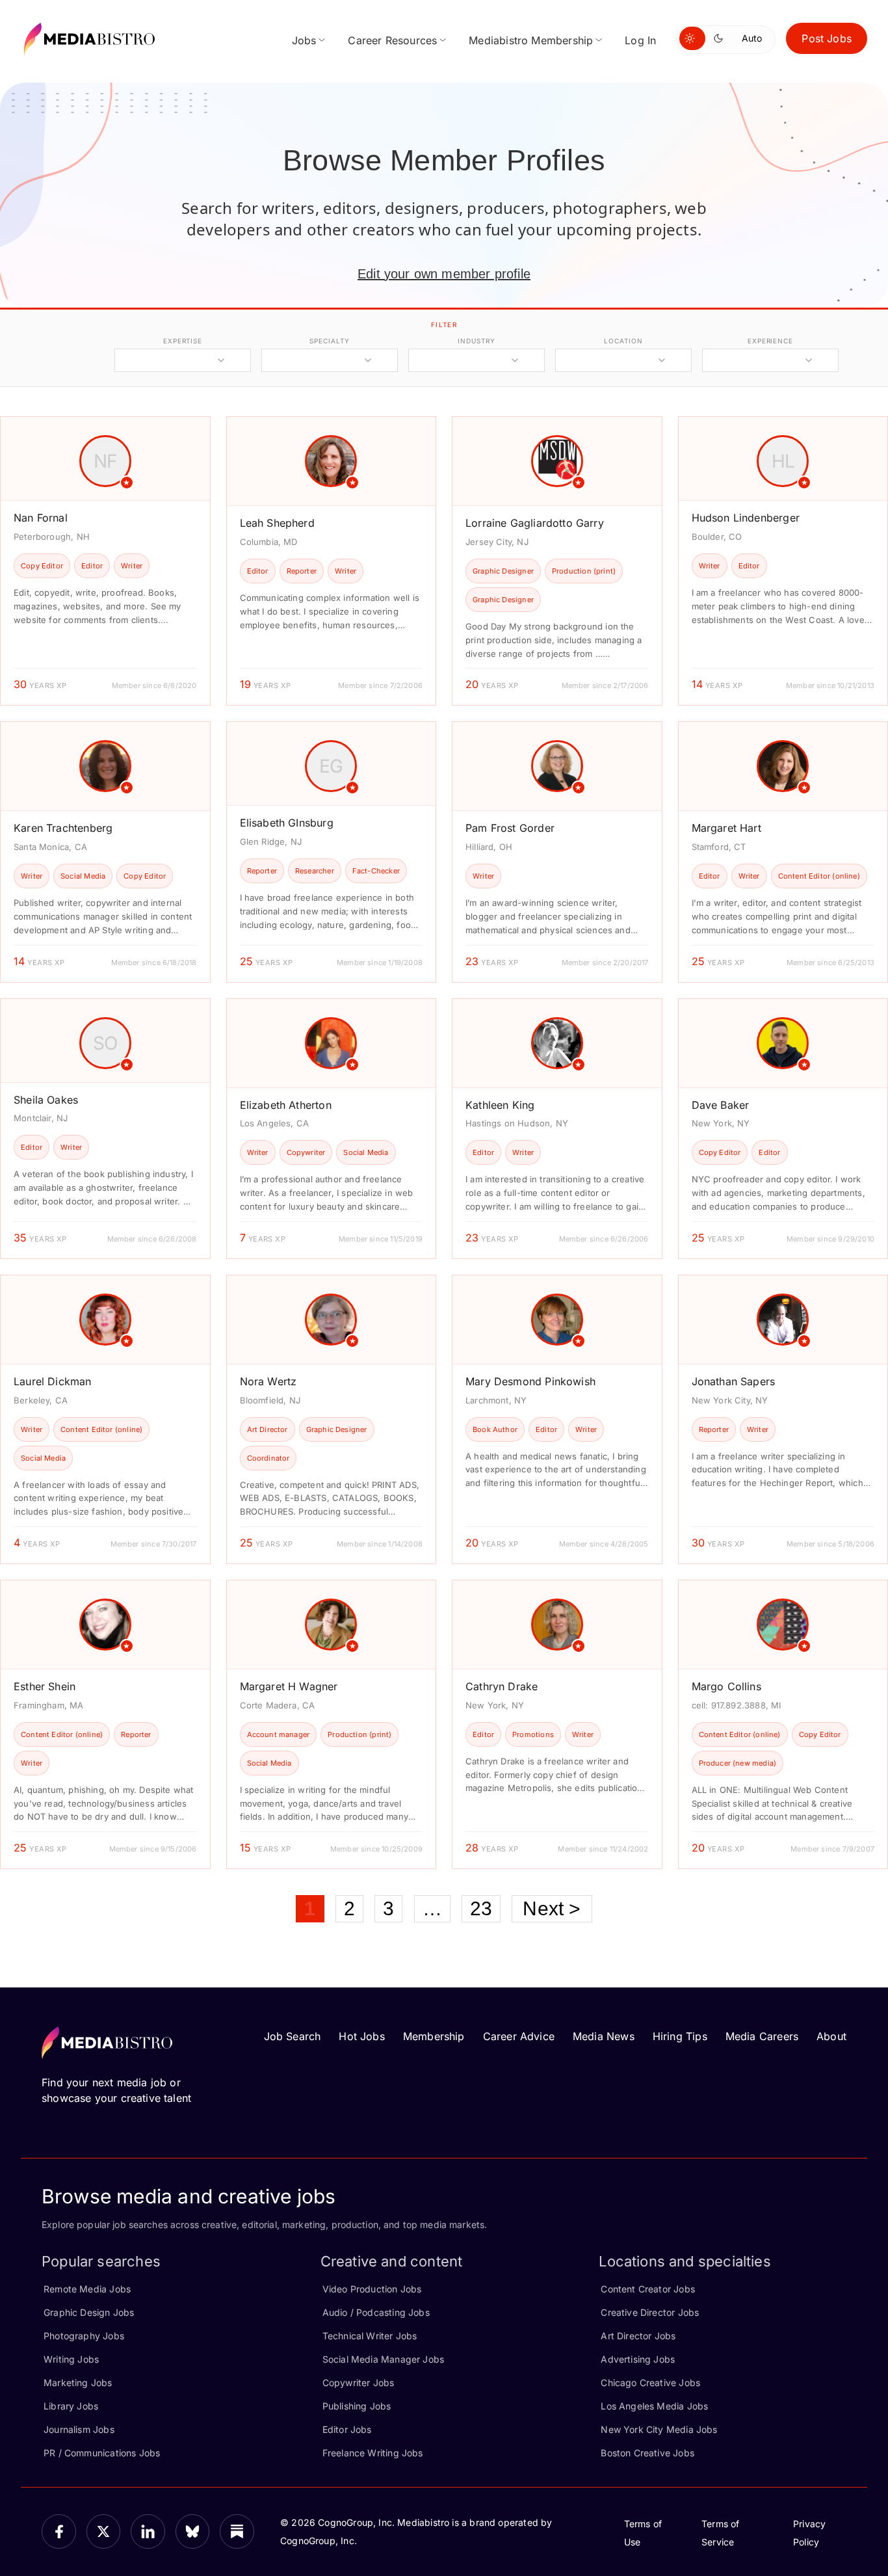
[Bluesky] (193, 2531)
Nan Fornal (41, 518)
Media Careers (762, 2036)
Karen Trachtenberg (63, 828)
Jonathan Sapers (734, 1381)
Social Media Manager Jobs (384, 2359)
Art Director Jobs (638, 2336)
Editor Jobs (347, 2429)
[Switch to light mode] (692, 38)
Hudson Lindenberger (746, 518)
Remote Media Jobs (87, 2289)
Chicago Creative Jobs (650, 2383)
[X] (104, 2531)
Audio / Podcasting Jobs (376, 2312)
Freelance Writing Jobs (373, 2453)
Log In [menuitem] (640, 40)
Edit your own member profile (444, 274)
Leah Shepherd (277, 523)
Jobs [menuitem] (304, 40)
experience (770, 341)
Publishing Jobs (357, 2406)
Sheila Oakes (46, 1100)
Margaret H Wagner (289, 1686)
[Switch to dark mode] (721, 38)
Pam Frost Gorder (510, 828)
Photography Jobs (84, 2336)
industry (476, 341)
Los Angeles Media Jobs (654, 2406)
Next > (552, 1908)
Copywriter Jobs (359, 2383)
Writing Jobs (71, 2359)
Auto (752, 38)
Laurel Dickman (53, 1381)
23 (481, 1908)
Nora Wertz (268, 1381)
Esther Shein (45, 1686)
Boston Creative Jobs (647, 2453)
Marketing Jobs (78, 2383)
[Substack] (237, 2531)
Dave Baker (721, 1105)
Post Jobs (827, 38)
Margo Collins (726, 1686)
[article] (105, 561)
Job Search (293, 2036)
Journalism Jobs (79, 2429)
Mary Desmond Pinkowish (530, 1381)
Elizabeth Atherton (286, 1105)
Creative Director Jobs (650, 2312)
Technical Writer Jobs (370, 2336)
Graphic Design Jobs (89, 2312)
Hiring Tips (680, 2036)
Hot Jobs (361, 2036)
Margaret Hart (726, 828)
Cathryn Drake (502, 1686)
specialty (329, 341)
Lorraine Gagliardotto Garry (535, 523)
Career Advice (519, 2036)
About (831, 2036)
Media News (604, 2036)
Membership (434, 2036)
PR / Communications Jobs (102, 2453)
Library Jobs (71, 2406)
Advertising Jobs (638, 2359)
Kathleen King (500, 1105)
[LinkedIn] (148, 2531)
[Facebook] (59, 2531)
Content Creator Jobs (648, 2289)
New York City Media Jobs (659, 2429)
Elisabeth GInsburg (287, 823)
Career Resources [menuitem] (392, 40)
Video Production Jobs (372, 2289)
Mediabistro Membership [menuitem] (531, 40)
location (623, 341)
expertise (183, 341)
